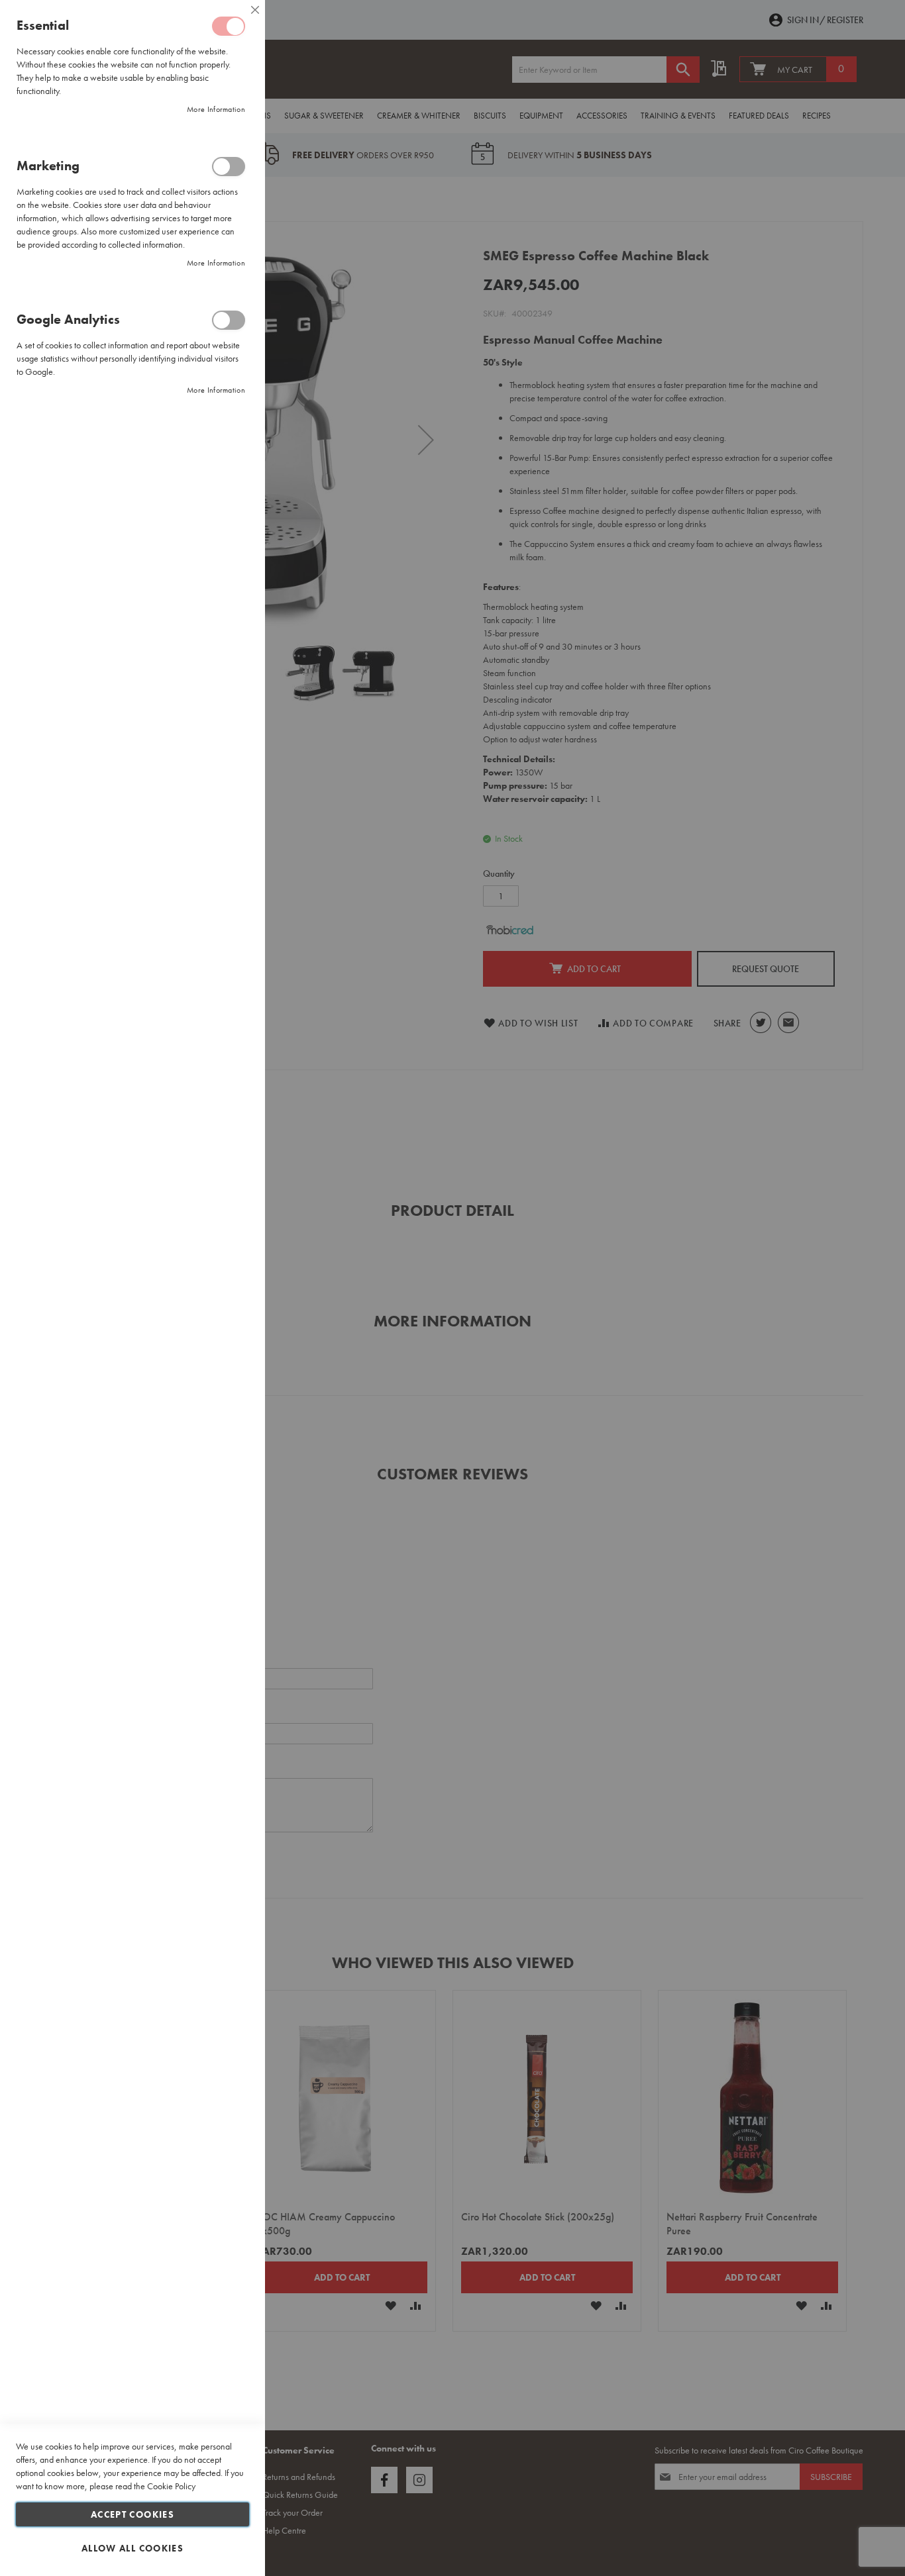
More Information (216, 109)
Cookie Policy (171, 2486)
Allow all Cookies (133, 2548)
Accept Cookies (133, 2514)
